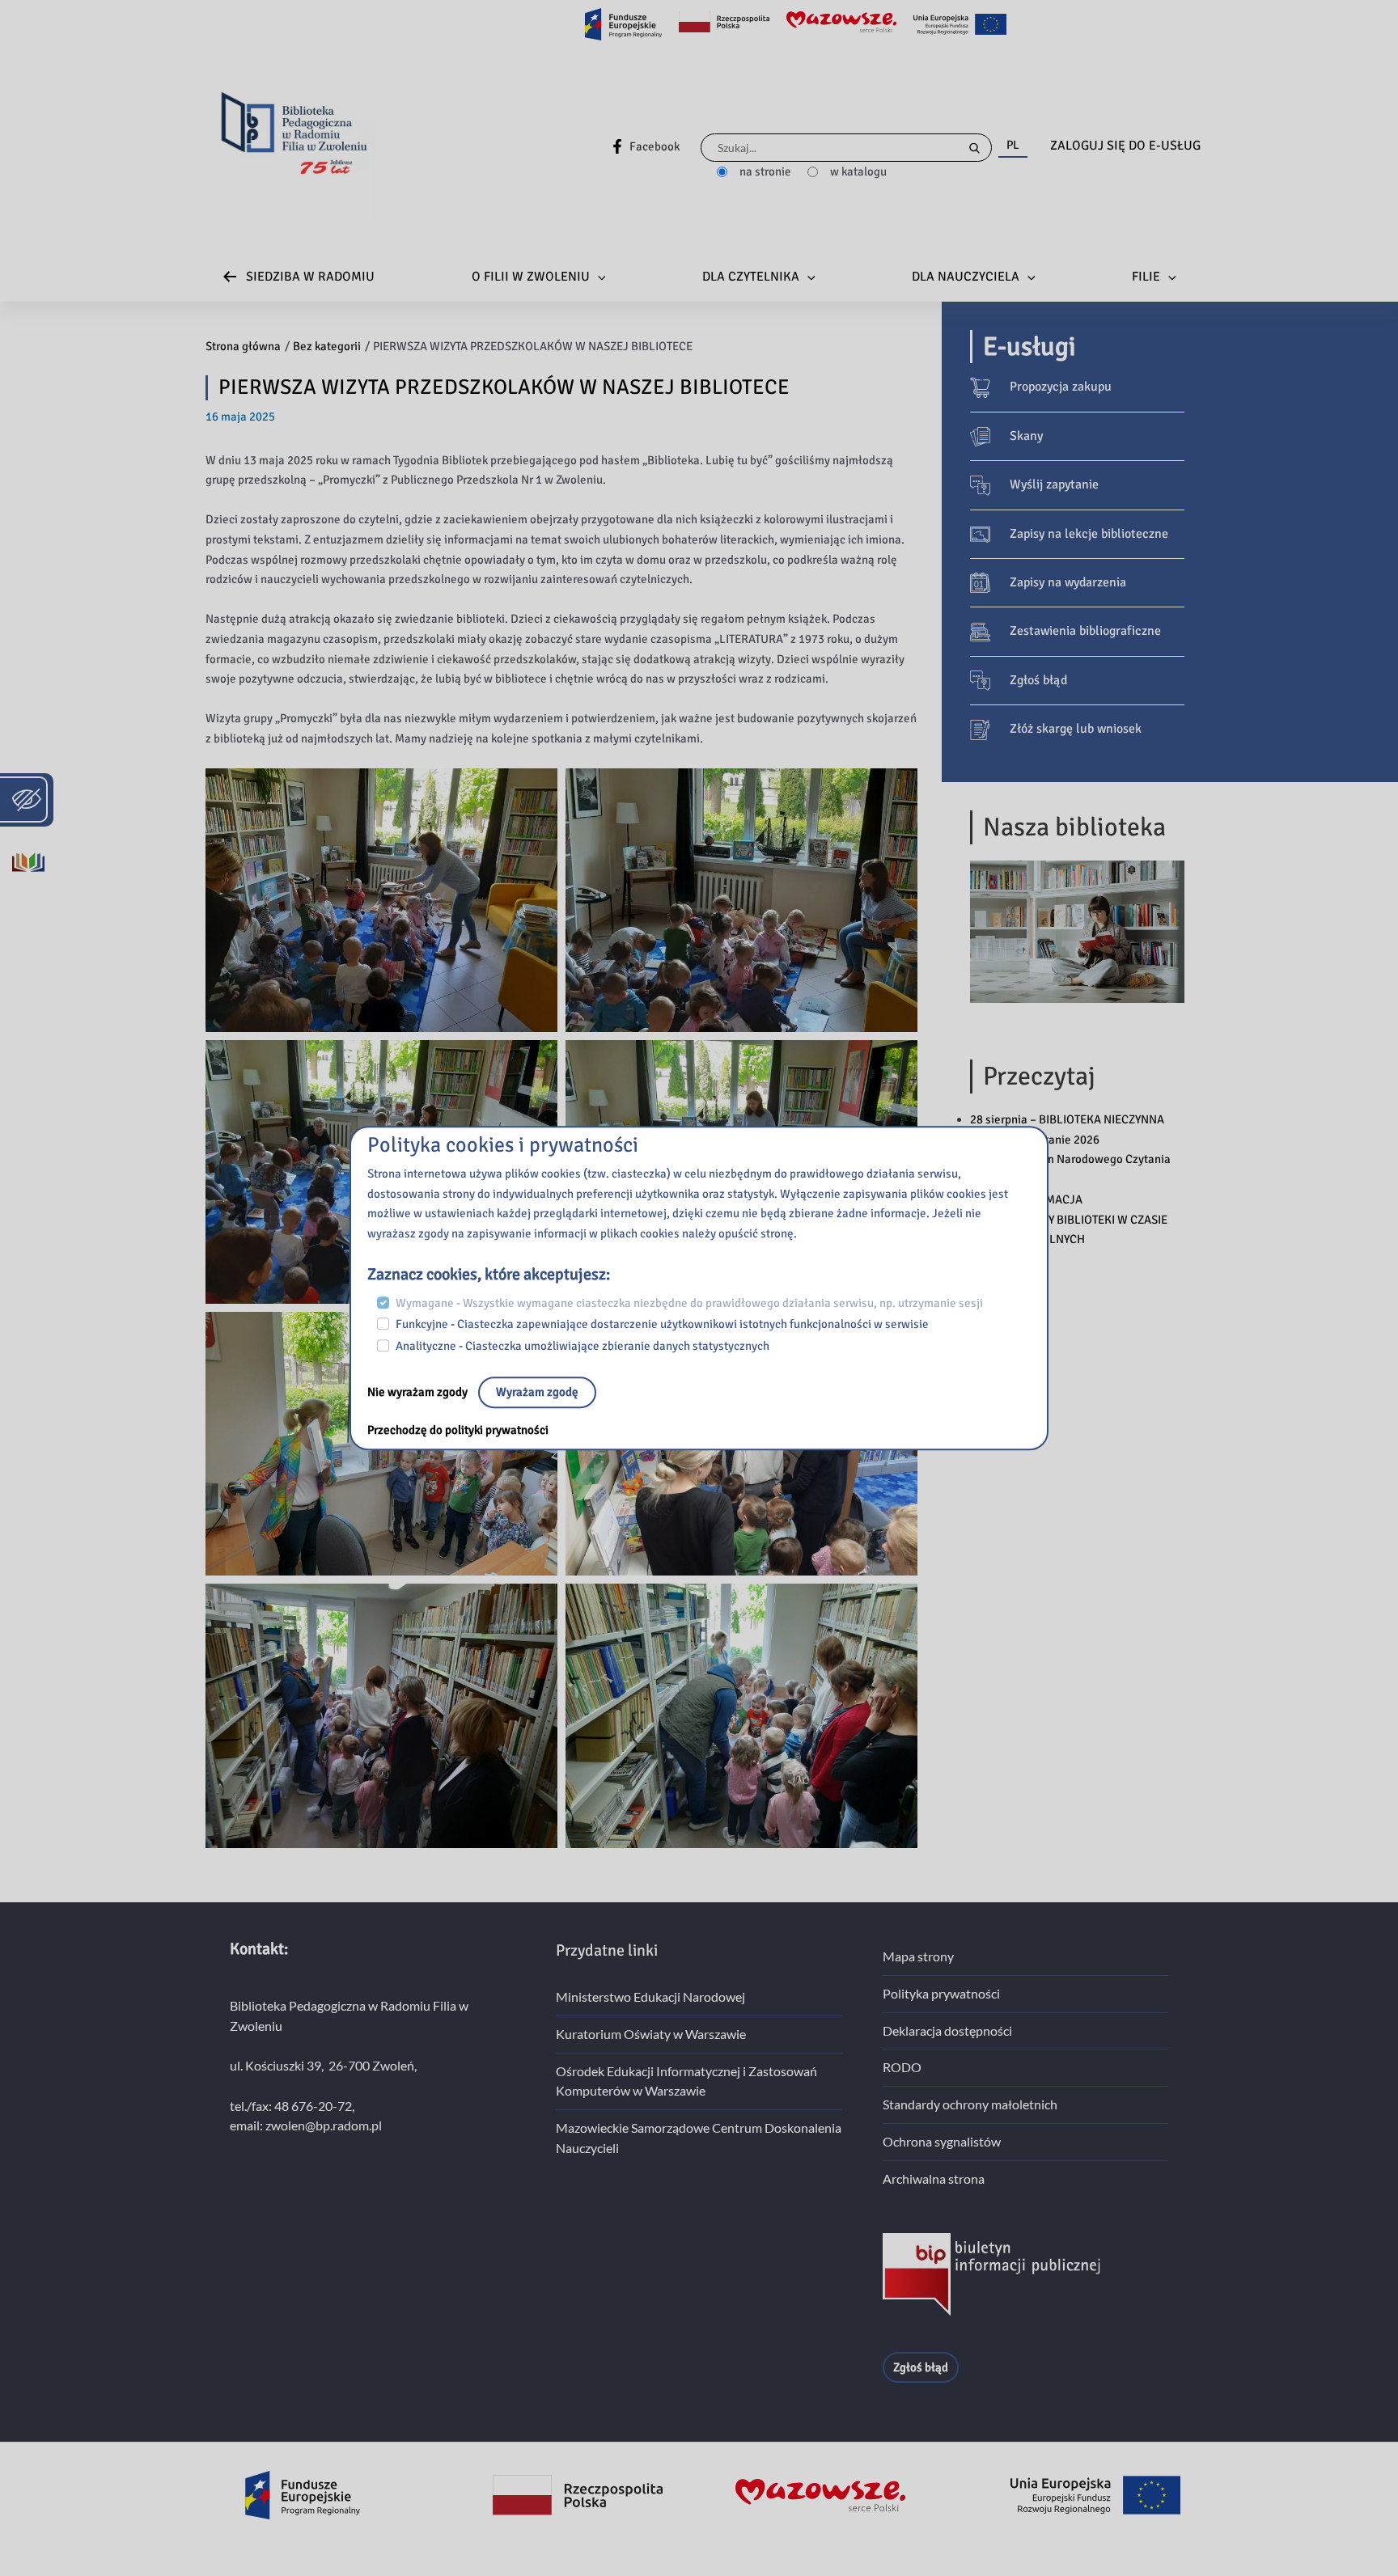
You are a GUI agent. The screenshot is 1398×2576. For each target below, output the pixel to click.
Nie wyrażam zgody (419, 1392)
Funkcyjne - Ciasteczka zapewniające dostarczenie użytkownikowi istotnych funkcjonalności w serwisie (662, 1325)
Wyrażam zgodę (537, 1392)
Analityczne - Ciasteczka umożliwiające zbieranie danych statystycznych (582, 1346)
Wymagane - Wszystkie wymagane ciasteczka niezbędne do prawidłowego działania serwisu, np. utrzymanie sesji (689, 1303)
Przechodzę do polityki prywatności (458, 1430)
